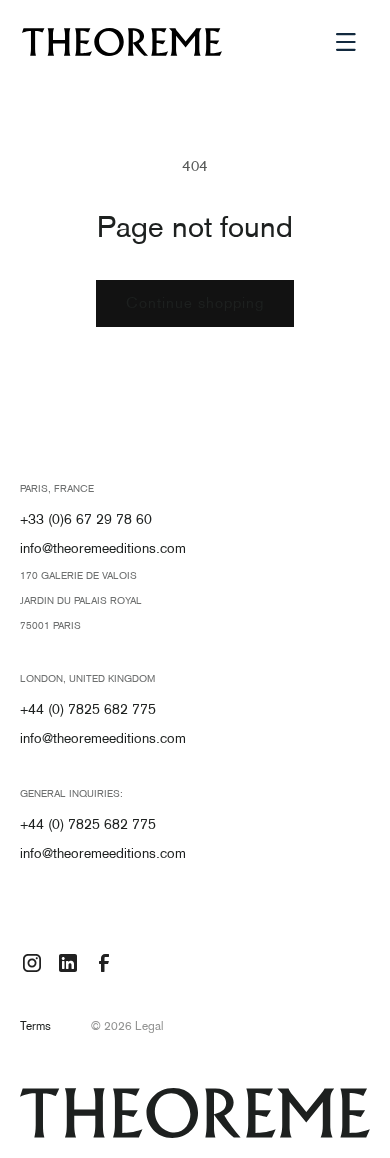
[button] (346, 42)
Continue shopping (195, 304)
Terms (35, 1027)
